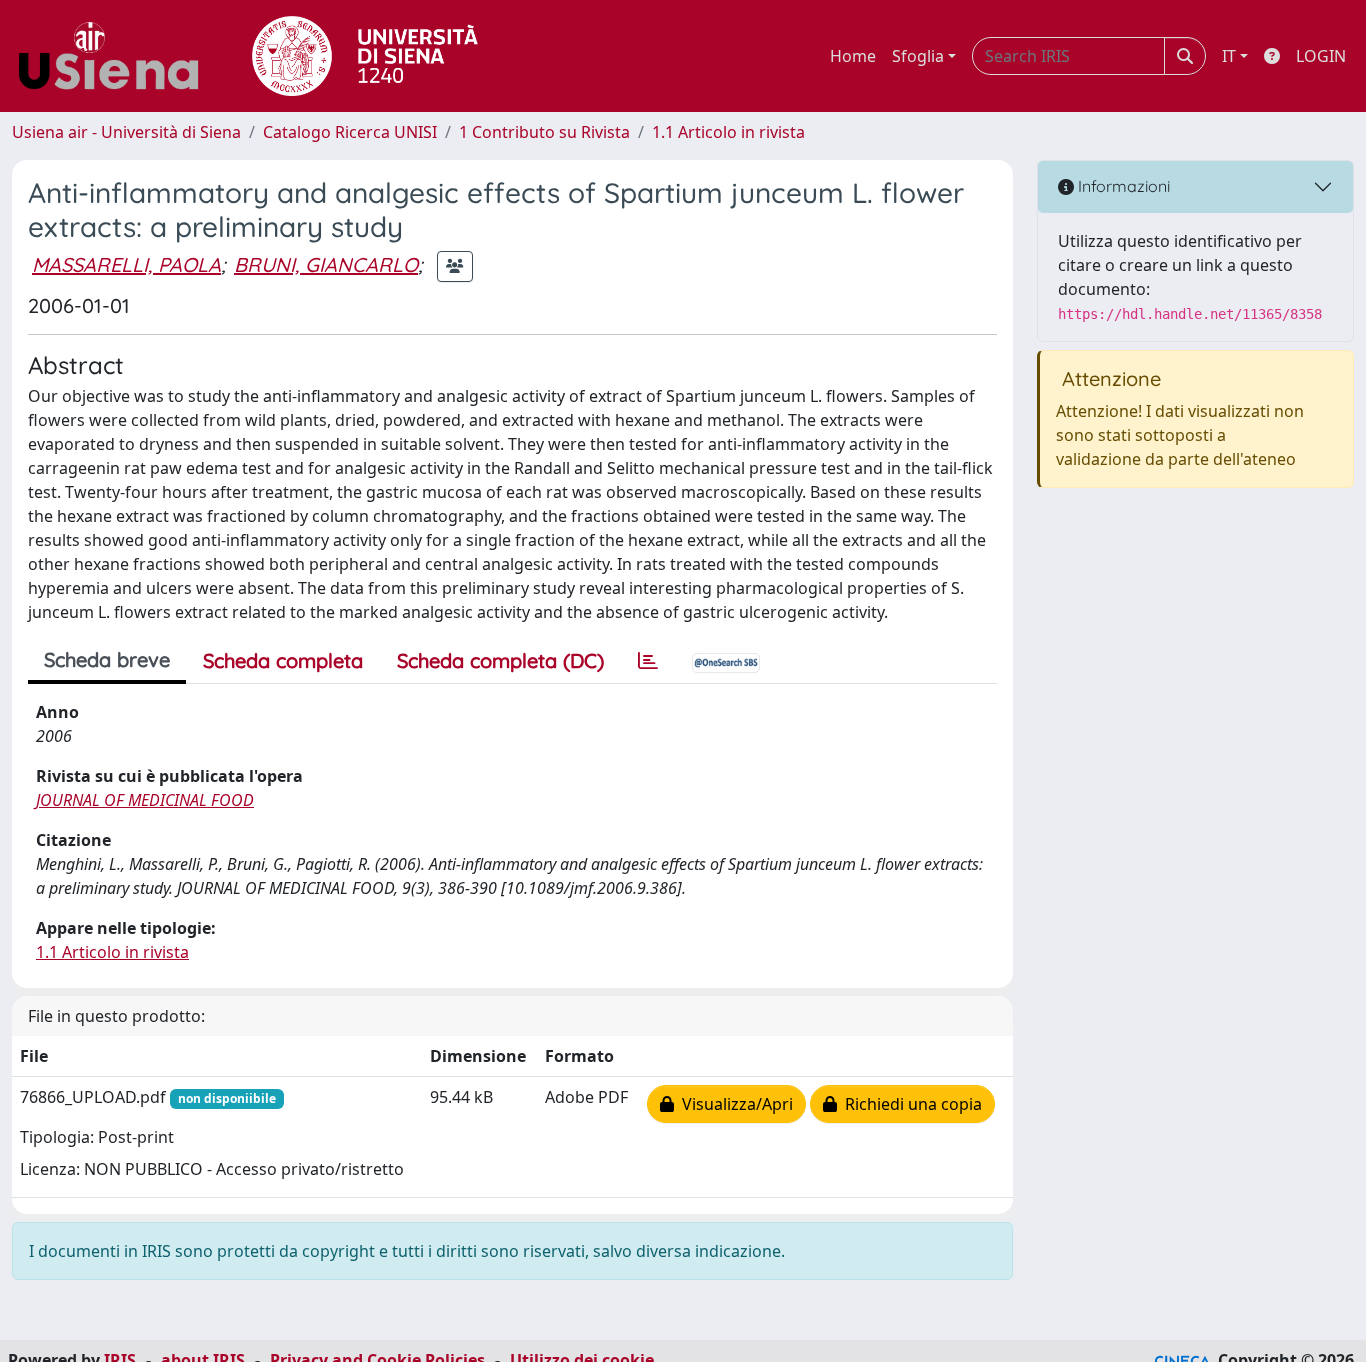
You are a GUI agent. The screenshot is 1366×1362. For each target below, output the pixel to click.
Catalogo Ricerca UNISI (350, 132)
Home (853, 56)
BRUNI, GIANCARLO (326, 264)
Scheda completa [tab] (283, 660)
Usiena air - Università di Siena (126, 132)
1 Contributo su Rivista (544, 132)
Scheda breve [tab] (107, 659)
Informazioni (1122, 186)
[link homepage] (116, 56)
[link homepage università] (365, 56)
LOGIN (1321, 56)
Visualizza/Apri (733, 1104)
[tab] (648, 661)
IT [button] (1229, 56)
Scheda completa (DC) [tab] (500, 660)
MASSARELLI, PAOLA (126, 264)
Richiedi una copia (909, 1104)
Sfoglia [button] (918, 56)
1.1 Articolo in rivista (728, 132)
